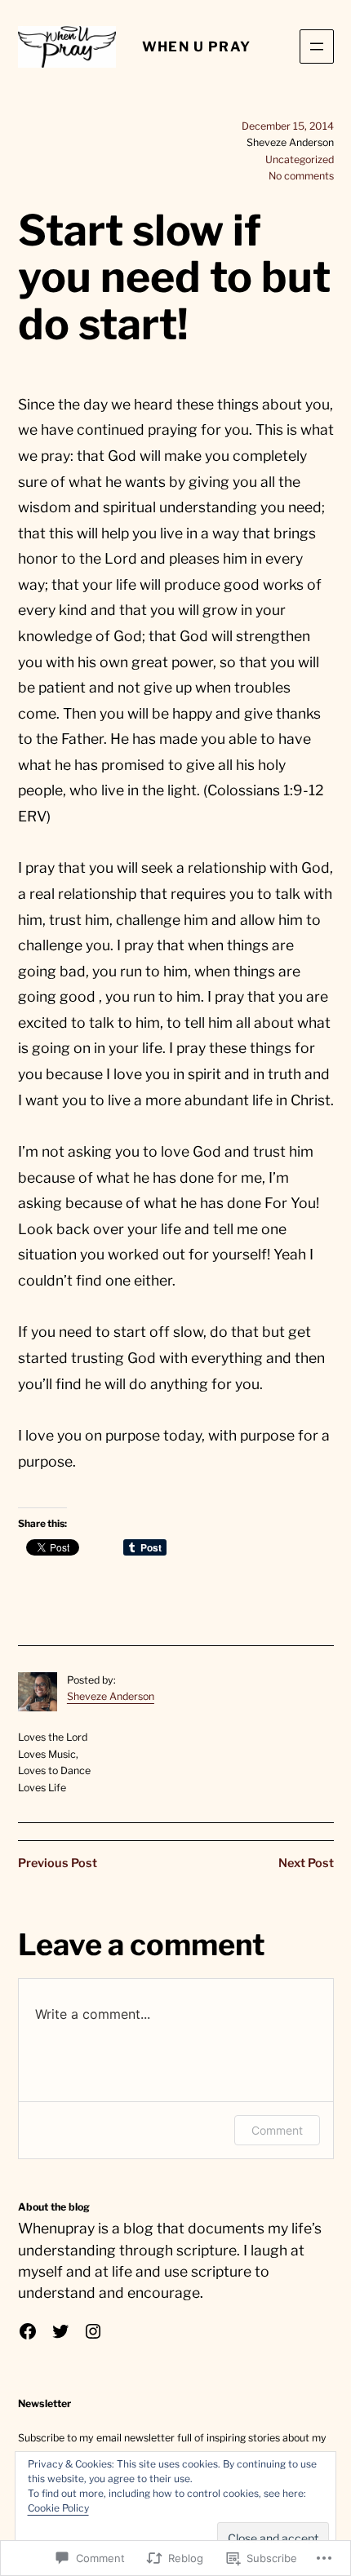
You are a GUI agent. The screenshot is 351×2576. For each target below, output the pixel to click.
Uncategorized (300, 159)
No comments (301, 176)
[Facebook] (28, 2331)
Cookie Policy (58, 2508)
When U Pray (197, 46)
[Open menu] (317, 46)
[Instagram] (93, 2331)
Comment (277, 2130)
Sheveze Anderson (111, 1696)
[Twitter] (60, 2331)
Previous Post (58, 1863)
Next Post (306, 1863)
